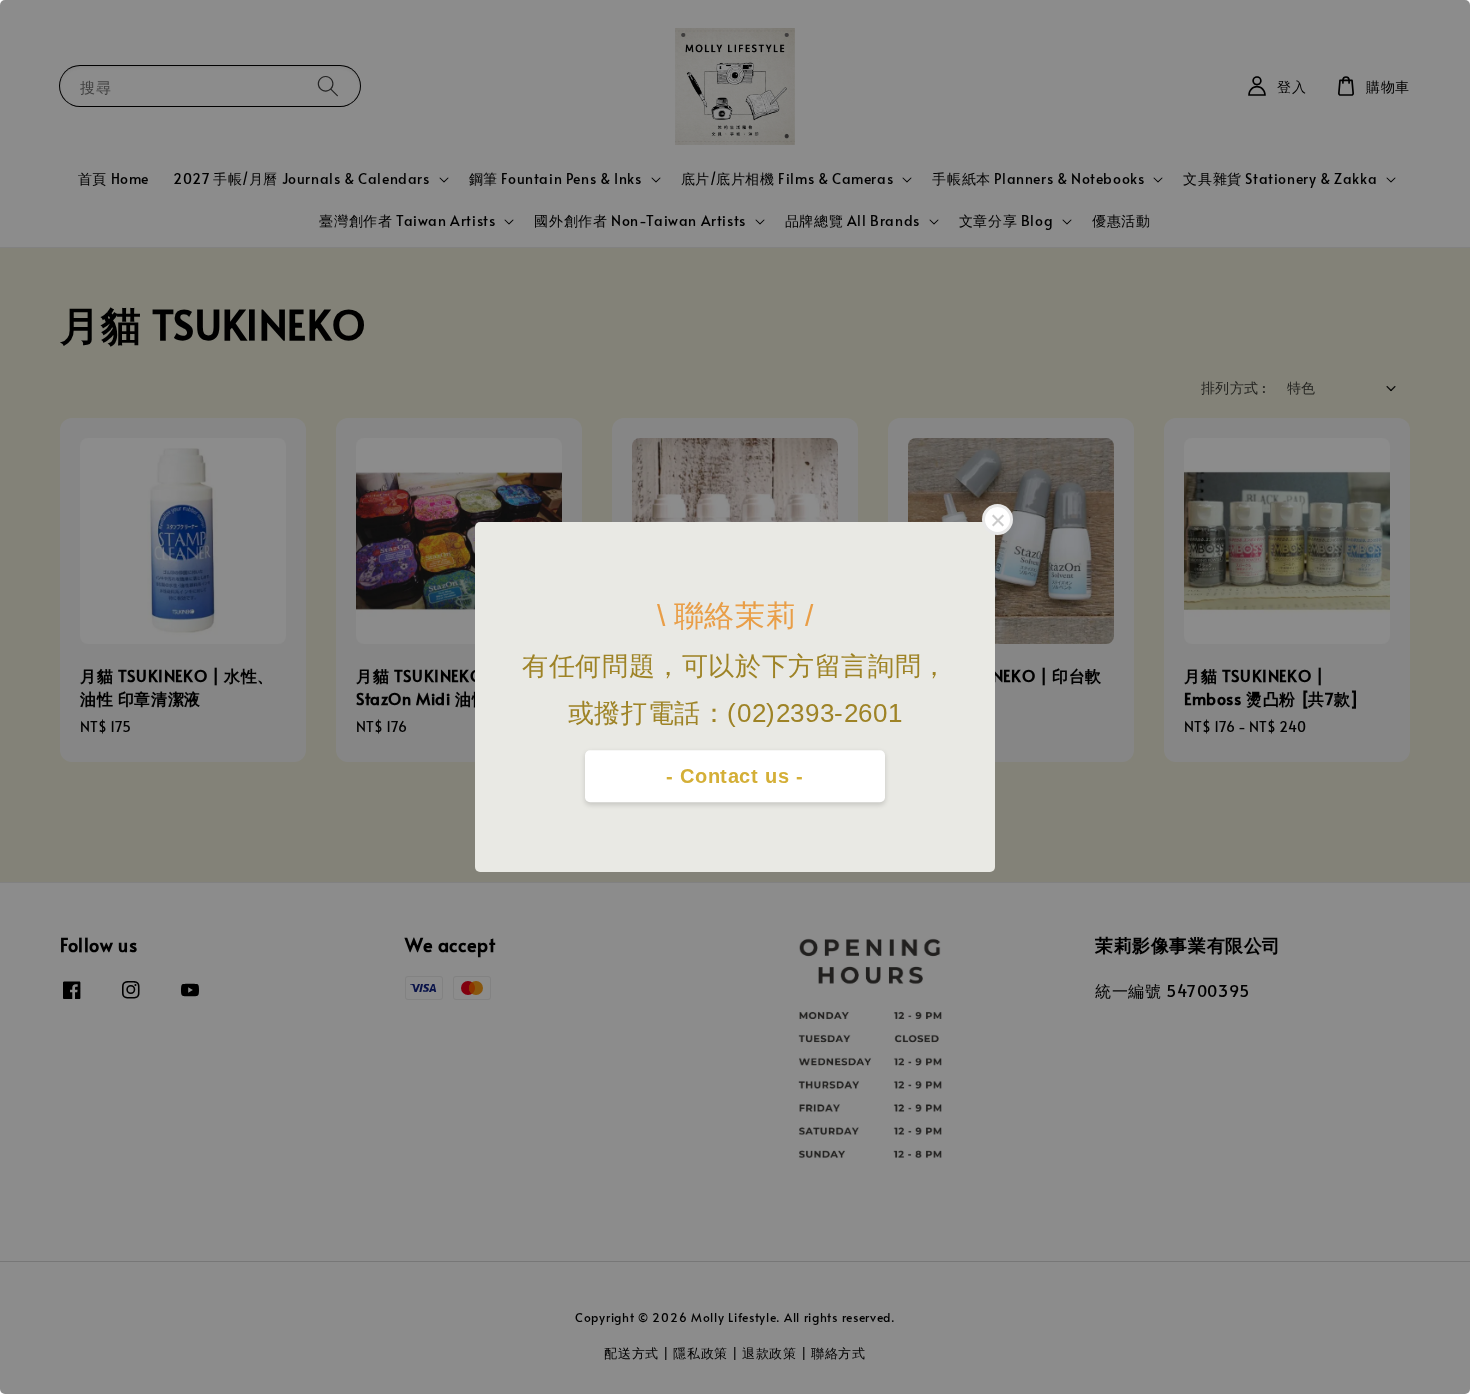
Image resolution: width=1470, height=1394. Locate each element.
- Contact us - (734, 776)
